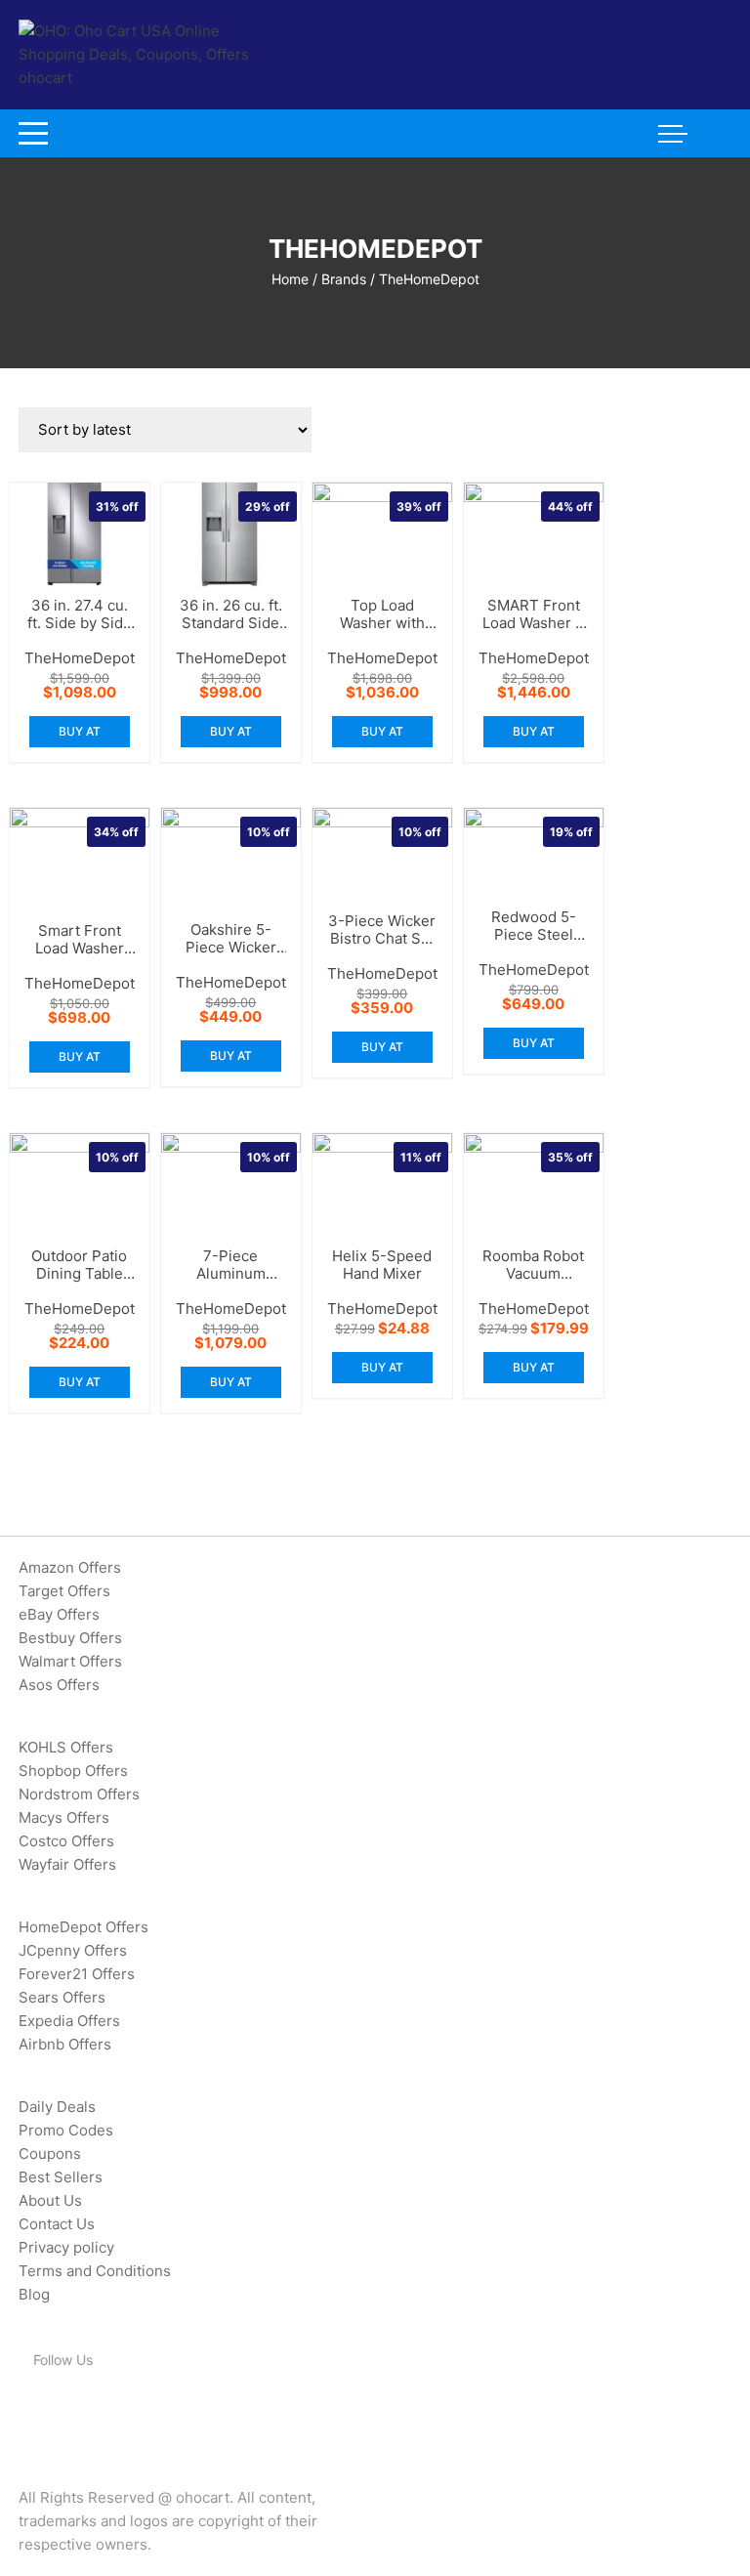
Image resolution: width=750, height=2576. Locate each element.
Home (290, 279)
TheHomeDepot (80, 658)
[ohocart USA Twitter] (55, 2411)
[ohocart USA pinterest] (80, 2411)
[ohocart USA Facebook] (29, 2411)
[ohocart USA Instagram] (105, 2411)
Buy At (80, 731)
